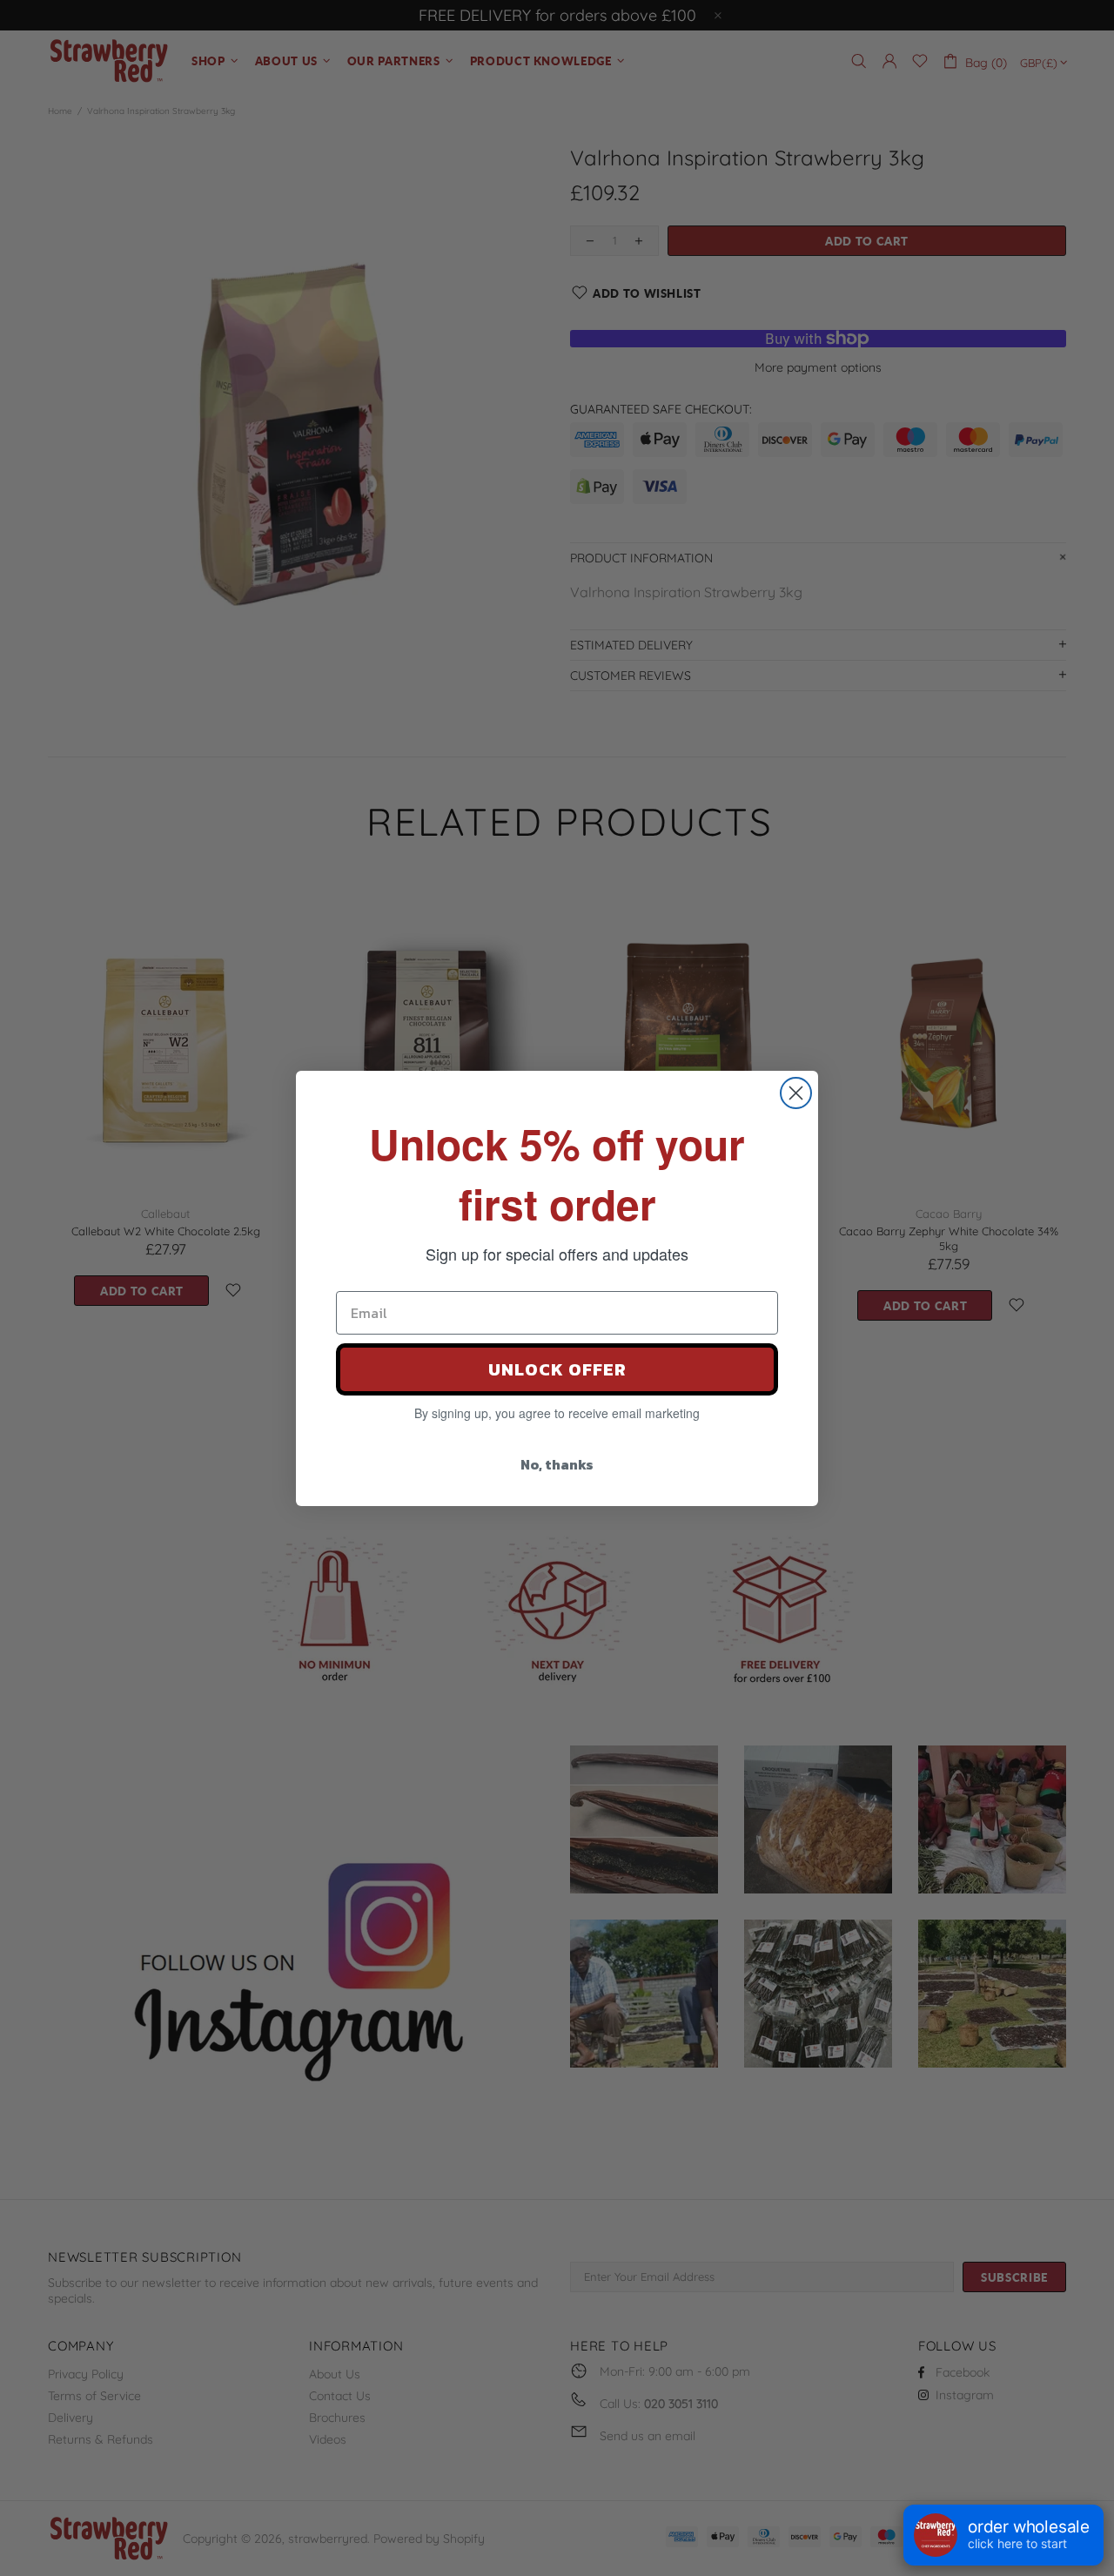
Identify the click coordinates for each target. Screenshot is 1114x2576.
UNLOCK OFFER (557, 1369)
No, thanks (557, 1464)
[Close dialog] (796, 1093)
